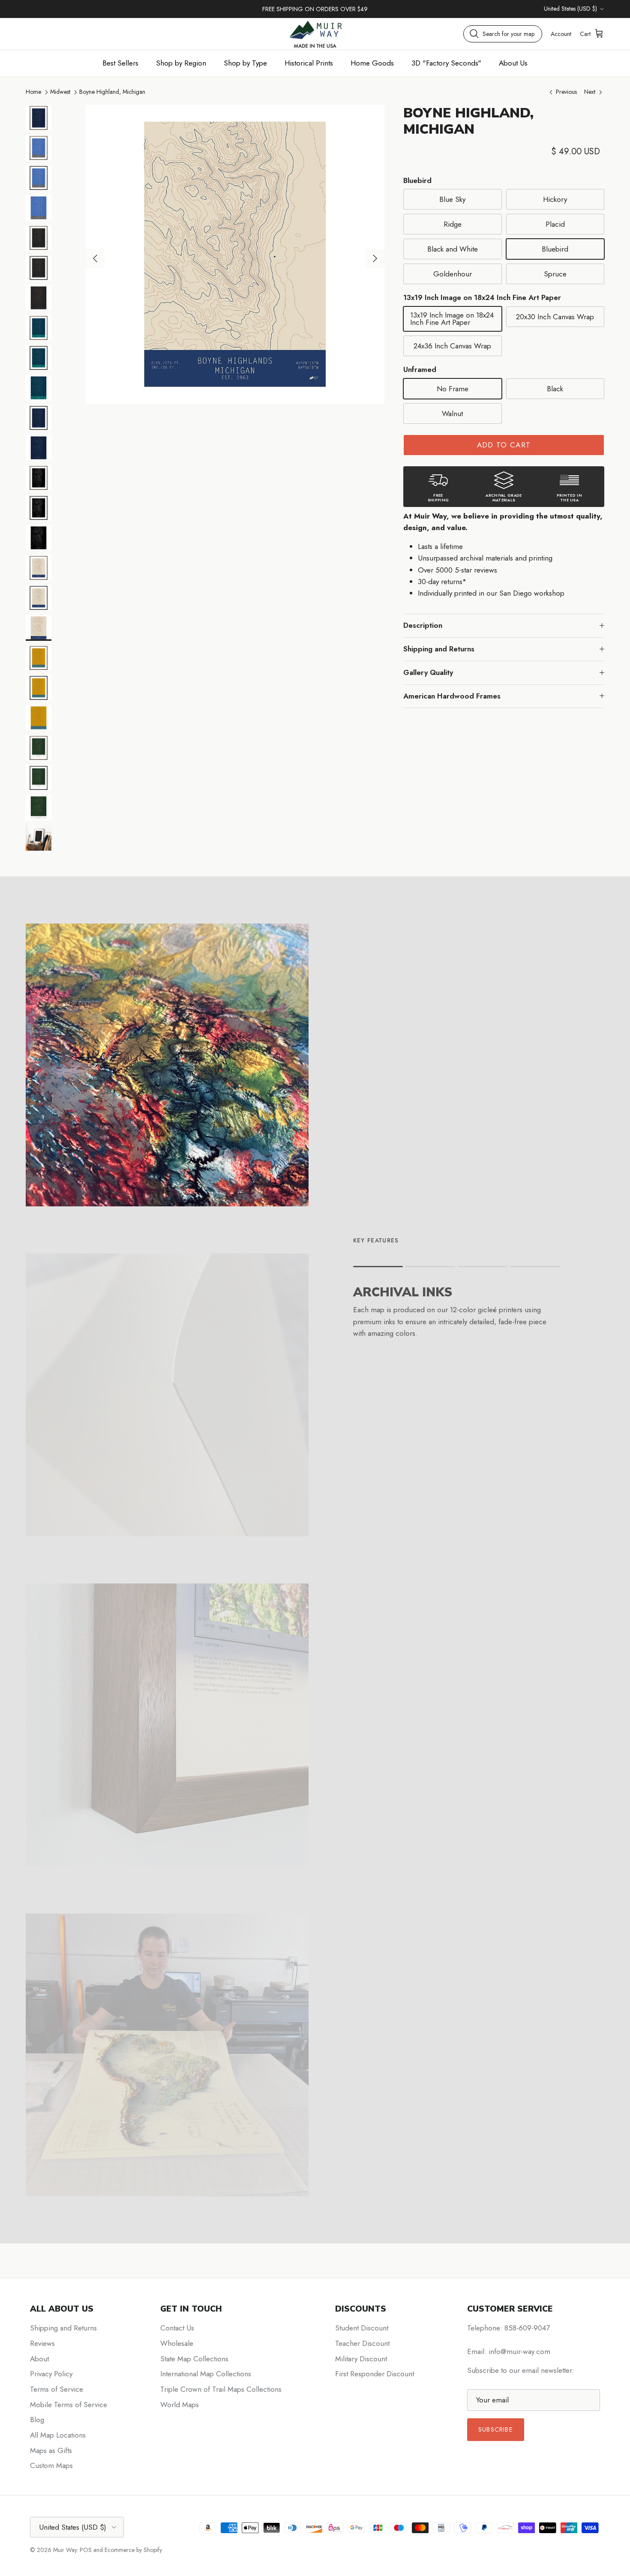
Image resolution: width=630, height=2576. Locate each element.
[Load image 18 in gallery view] (235, 254)
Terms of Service (57, 2389)
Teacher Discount (362, 2343)
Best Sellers (120, 63)
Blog (37, 2420)
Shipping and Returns (439, 649)
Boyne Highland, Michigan (112, 92)
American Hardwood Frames (452, 696)
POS (86, 2550)
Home (33, 92)
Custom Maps (51, 2465)
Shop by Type (245, 63)
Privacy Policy (51, 2374)
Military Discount (361, 2359)
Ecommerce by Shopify (133, 2550)
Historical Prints (309, 63)
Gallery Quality (428, 672)
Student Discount (362, 2328)
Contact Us (177, 2328)
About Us (513, 63)
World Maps (180, 2405)
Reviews (42, 2343)
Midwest (60, 92)
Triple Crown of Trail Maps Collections (221, 2389)
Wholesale (177, 2343)
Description (423, 625)
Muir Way (65, 2550)
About (39, 2359)
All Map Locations (58, 2435)
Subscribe (496, 2429)
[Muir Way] (315, 34)
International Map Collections (206, 2374)
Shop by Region (181, 63)
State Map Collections (194, 2359)
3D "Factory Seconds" (446, 63)
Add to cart (504, 445)
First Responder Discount (375, 2374)
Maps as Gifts (51, 2450)
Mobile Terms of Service (69, 2405)
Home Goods (372, 63)
